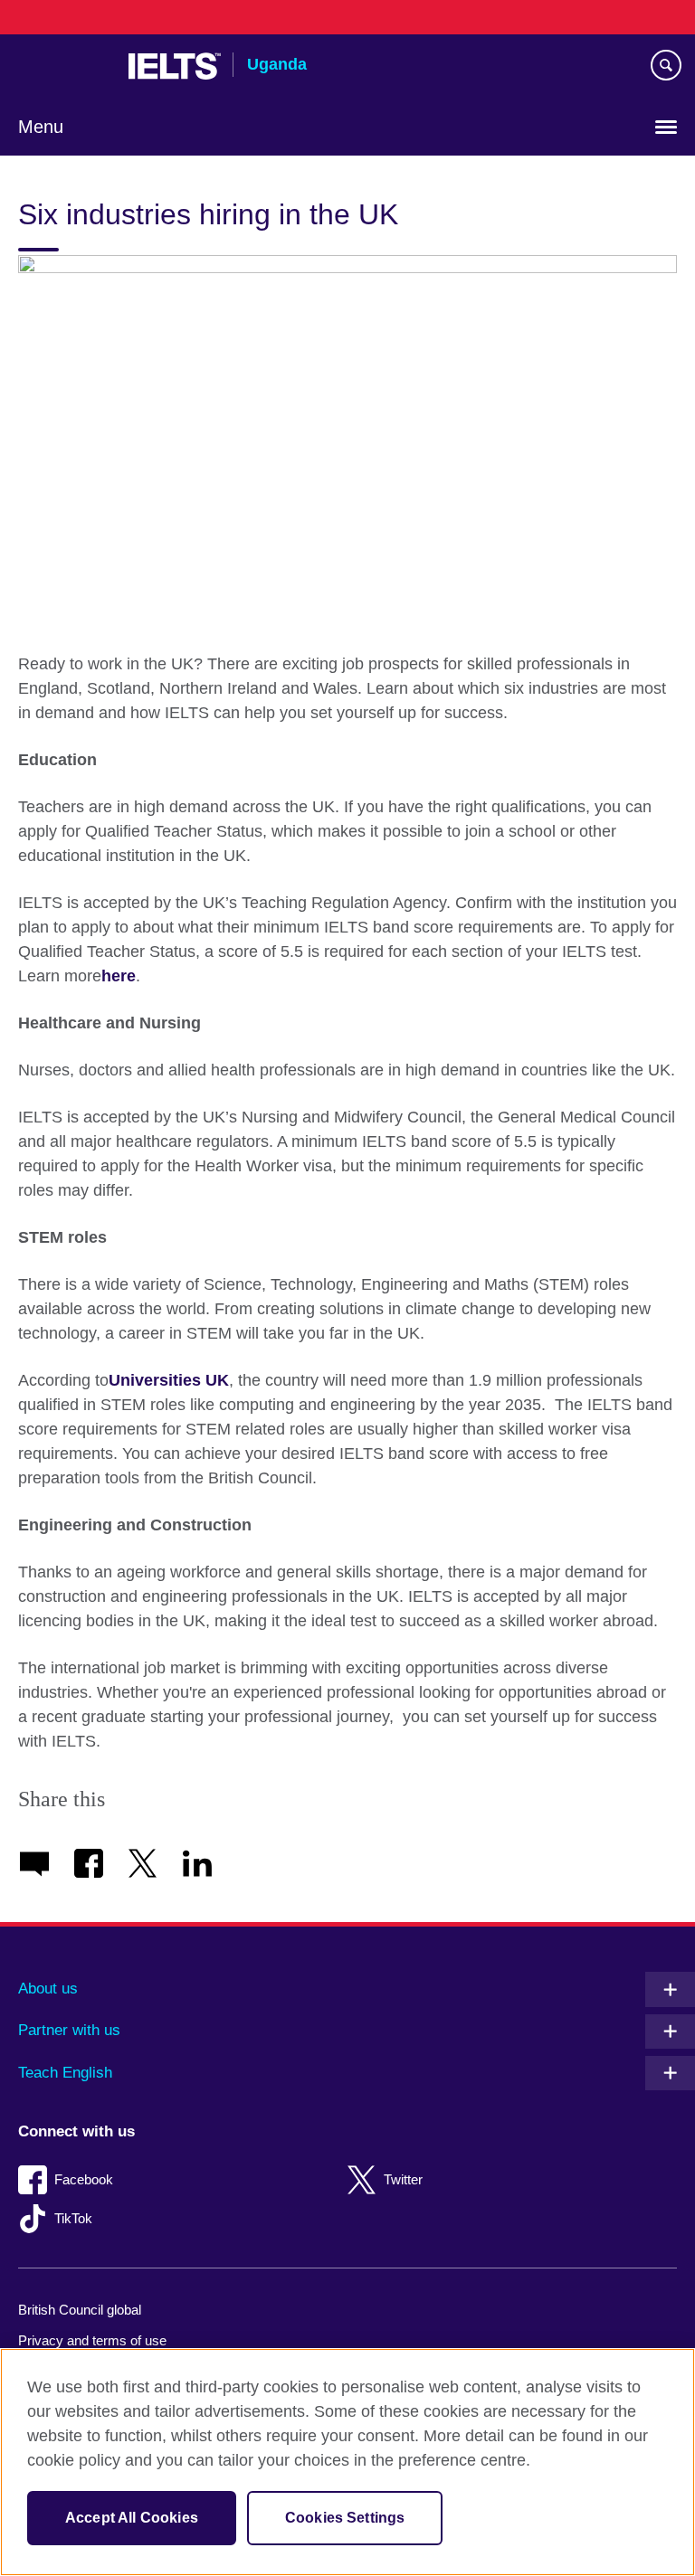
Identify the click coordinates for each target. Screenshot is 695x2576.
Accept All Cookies (132, 2518)
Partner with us (69, 2030)
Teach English (65, 2073)
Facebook (84, 2179)
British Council (64, 66)
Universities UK (169, 1380)
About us (48, 1989)
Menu (41, 127)
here (119, 976)
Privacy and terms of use (92, 2340)
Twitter (403, 2179)
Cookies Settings (345, 2518)
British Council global (80, 2310)
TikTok (73, 2218)
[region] (347, 2462)
